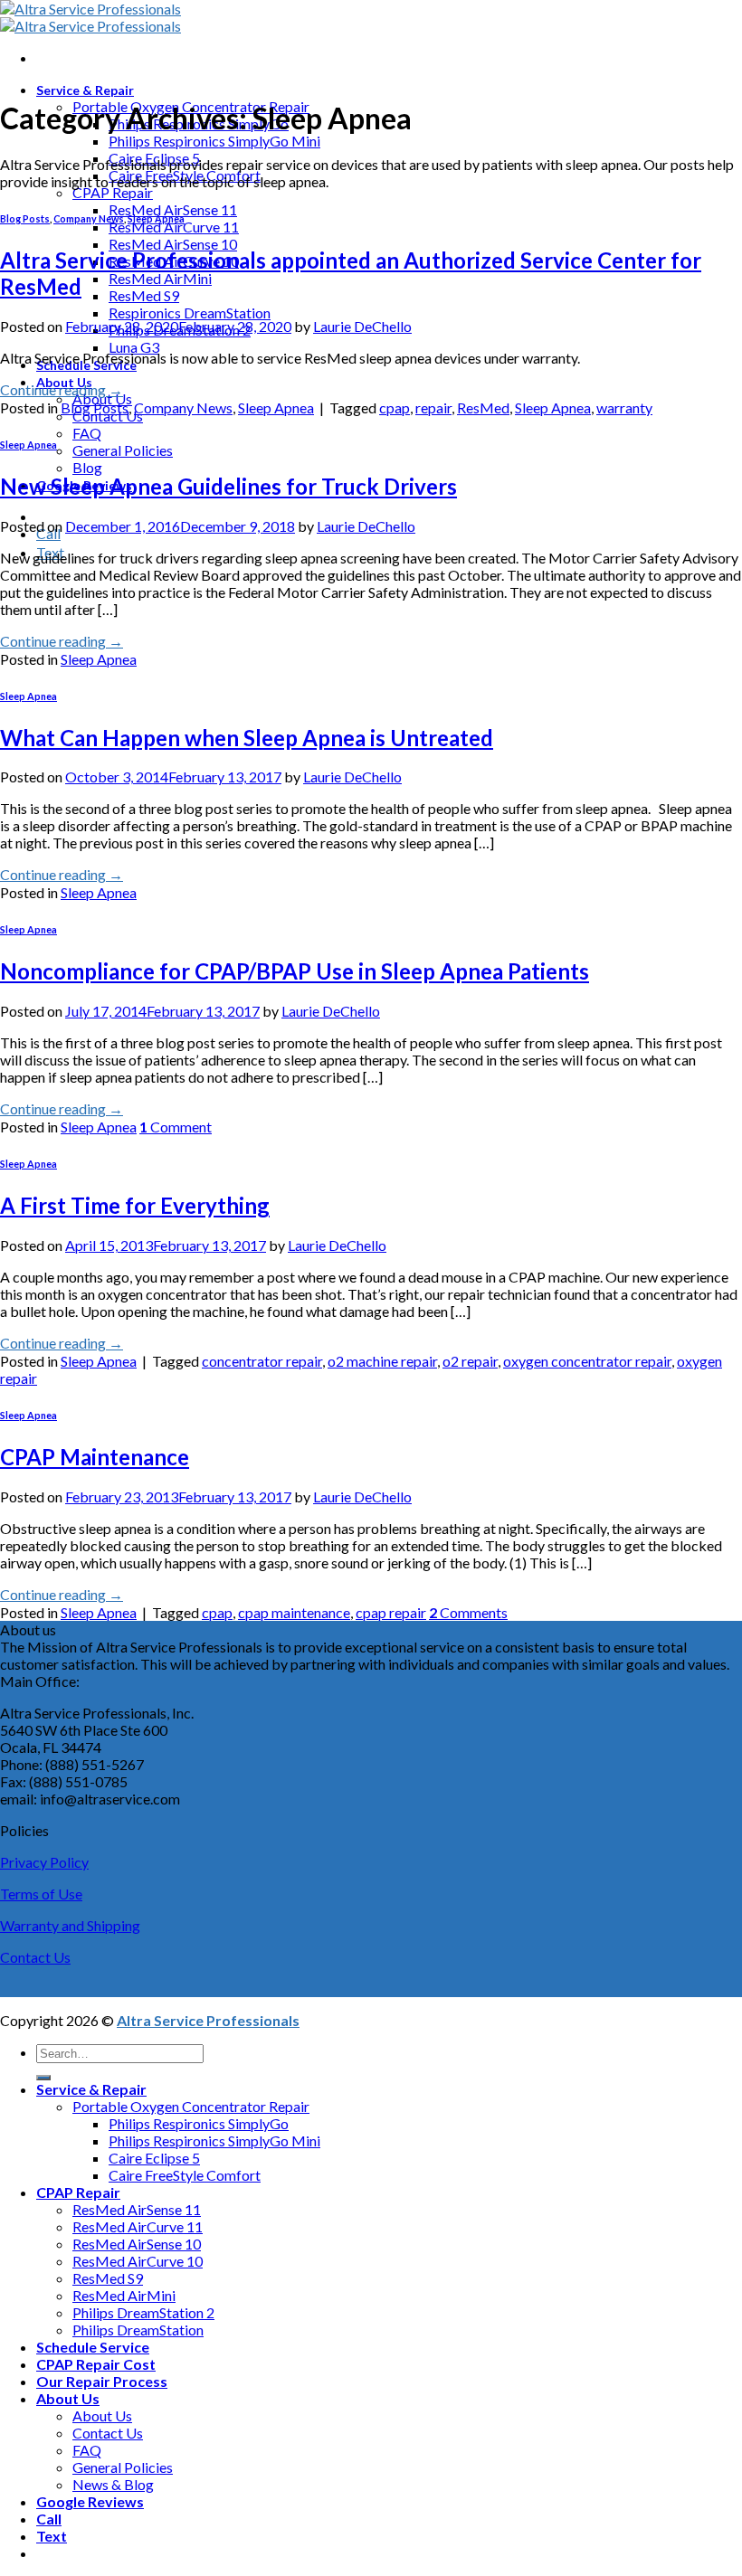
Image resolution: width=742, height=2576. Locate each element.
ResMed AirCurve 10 (138, 2261)
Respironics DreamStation (190, 313)
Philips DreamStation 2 (143, 2312)
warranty (624, 407)
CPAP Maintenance (95, 1457)
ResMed (483, 407)
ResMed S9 (144, 295)
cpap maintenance (294, 1612)
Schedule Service (93, 2347)
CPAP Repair (113, 192)
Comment (176, 1127)
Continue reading (62, 389)
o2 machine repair (382, 1361)
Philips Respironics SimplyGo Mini (214, 141)
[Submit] (43, 2078)
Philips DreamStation (138, 2330)
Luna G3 (134, 347)
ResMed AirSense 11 (173, 209)
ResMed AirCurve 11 (174, 227)
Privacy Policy (44, 1862)
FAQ (87, 433)
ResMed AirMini (160, 278)
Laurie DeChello (362, 326)
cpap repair (391, 1612)
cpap (395, 407)
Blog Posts (25, 218)
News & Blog (113, 2484)
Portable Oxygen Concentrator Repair (191, 2106)
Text (52, 2536)
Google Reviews (90, 2501)
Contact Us (35, 1957)
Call (49, 2519)
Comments (468, 1612)
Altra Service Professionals (208, 2020)
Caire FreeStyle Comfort (185, 2175)
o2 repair (470, 1361)
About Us (68, 2398)
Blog (87, 467)
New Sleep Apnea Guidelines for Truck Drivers (228, 486)
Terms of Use (41, 1894)
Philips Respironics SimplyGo (199, 2123)
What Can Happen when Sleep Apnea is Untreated (247, 738)
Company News (89, 218)
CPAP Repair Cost (96, 2364)
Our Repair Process (102, 2381)
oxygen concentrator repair (587, 1361)
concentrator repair (262, 1361)
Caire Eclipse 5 (154, 2158)
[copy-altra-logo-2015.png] (90, 17)
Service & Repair (85, 90)
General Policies (123, 450)
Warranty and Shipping (70, 1925)
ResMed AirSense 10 (173, 244)
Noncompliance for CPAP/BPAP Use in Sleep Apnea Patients (295, 971)
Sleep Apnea (156, 218)
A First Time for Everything (135, 1205)
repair (433, 407)
